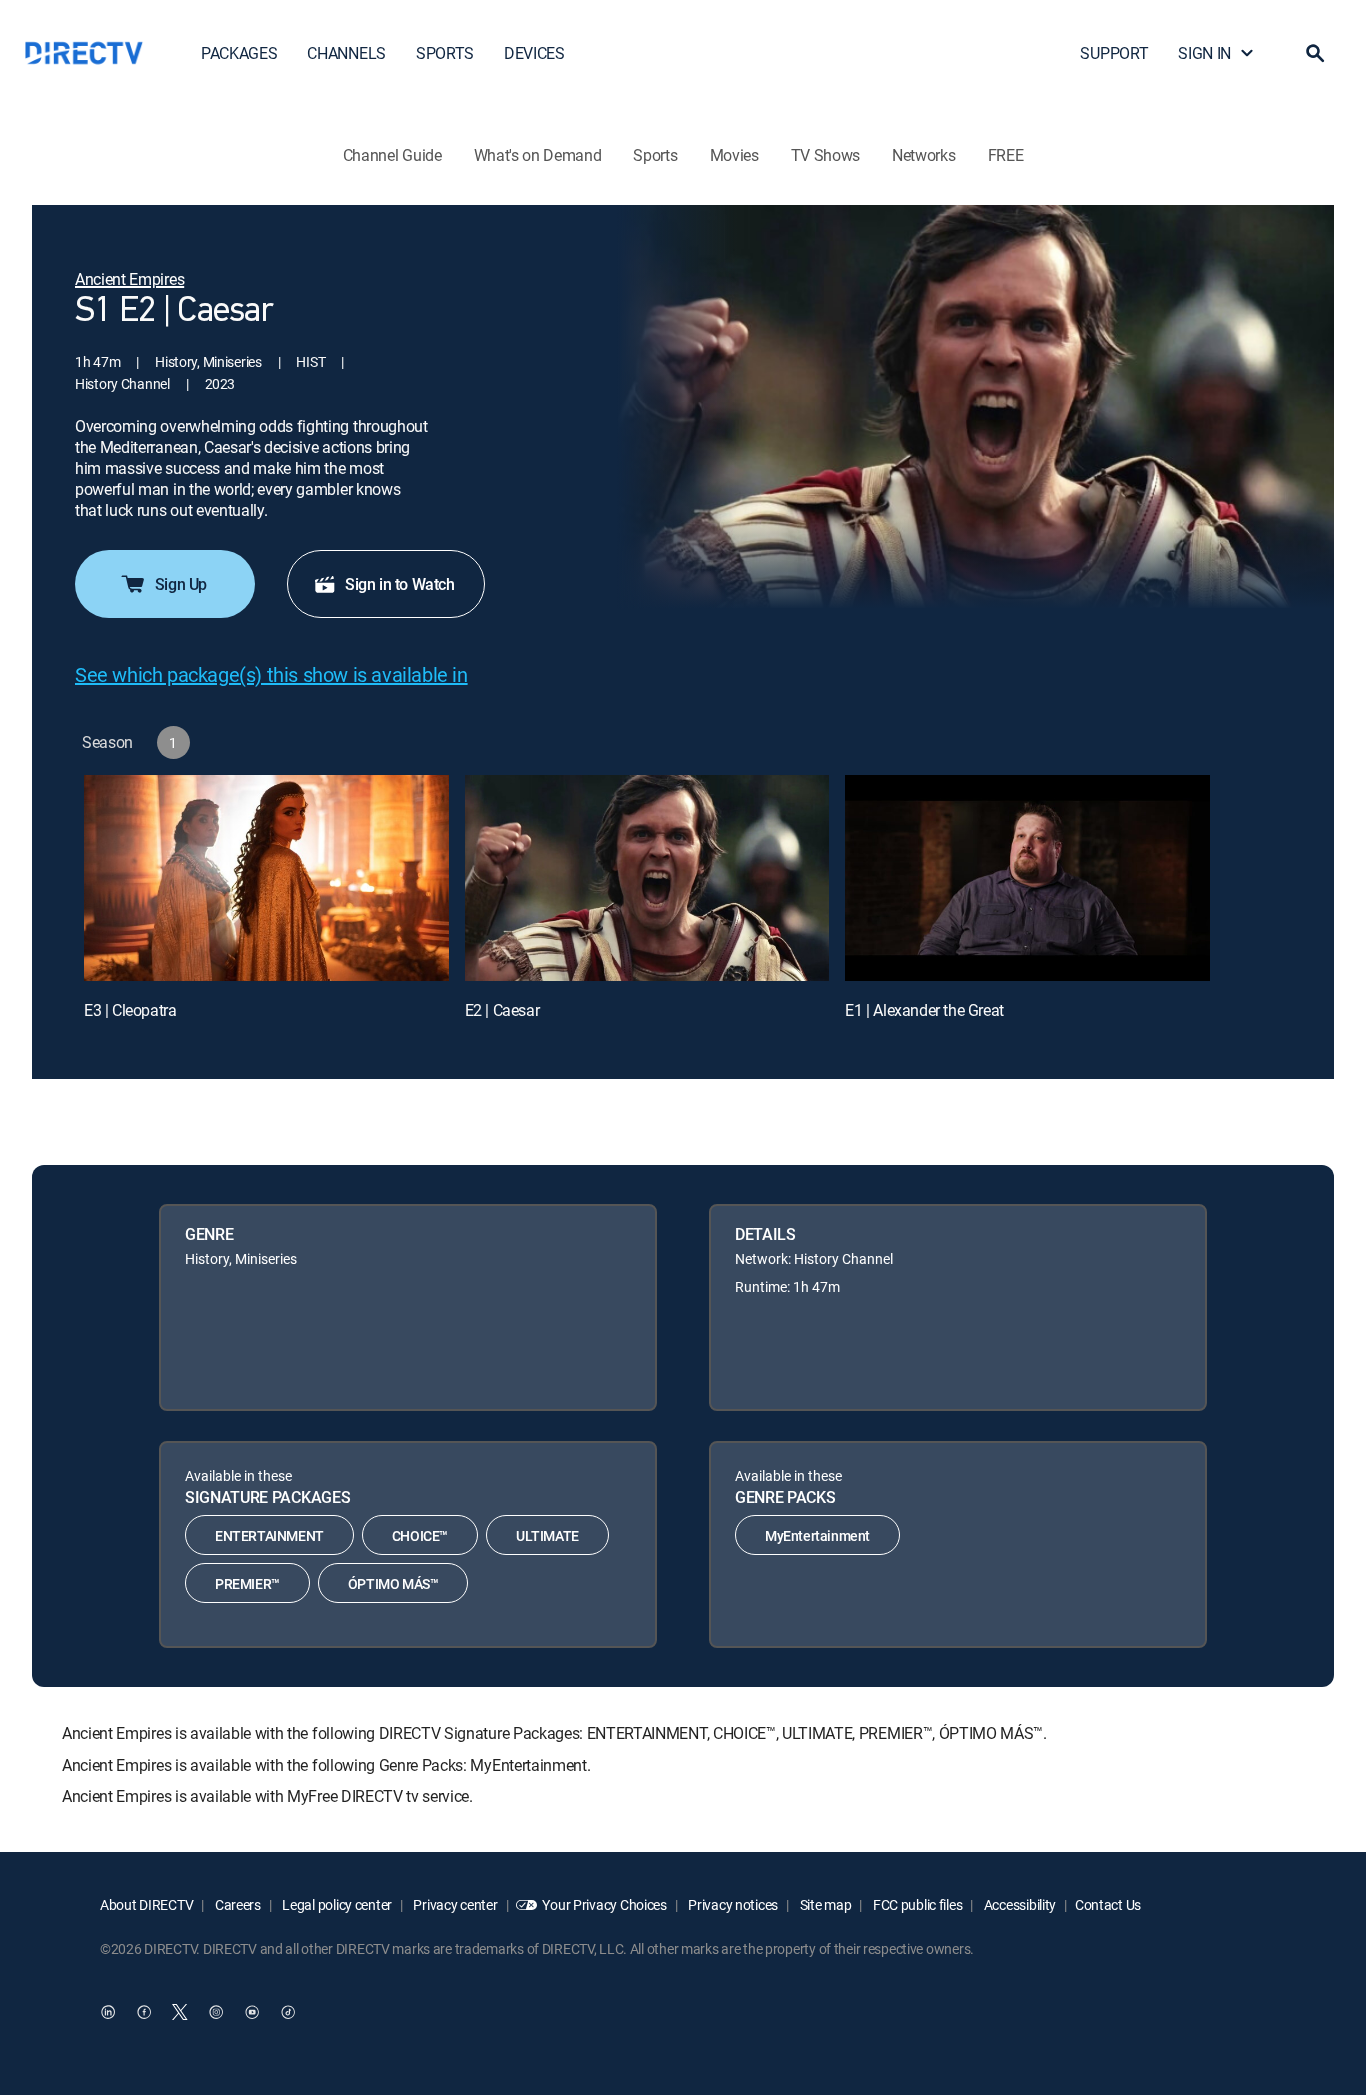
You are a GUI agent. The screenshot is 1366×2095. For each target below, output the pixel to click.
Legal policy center (336, 1904)
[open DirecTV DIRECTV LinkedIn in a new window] (108, 2012)
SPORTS (445, 53)
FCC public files (916, 1904)
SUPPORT (1114, 53)
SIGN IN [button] (1204, 53)
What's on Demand (538, 155)
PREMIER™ (247, 1583)
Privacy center (454, 1904)
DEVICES (534, 53)
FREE (1006, 155)
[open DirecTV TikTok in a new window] (288, 2012)
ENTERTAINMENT (269, 1535)
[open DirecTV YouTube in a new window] (252, 2012)
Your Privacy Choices (604, 1904)
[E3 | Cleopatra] (266, 877)
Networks (923, 155)
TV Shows (825, 155)
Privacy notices (732, 1904)
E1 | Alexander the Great (924, 1010)
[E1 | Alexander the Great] (1027, 877)
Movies (734, 155)
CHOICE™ (420, 1535)
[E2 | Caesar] (647, 877)
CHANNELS (346, 53)
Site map (824, 1904)
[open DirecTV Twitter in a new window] (180, 2012)
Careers (236, 1904)
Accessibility (1018, 1904)
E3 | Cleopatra (130, 1010)
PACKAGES (239, 53)
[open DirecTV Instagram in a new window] (216, 2012)
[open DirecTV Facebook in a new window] (144, 2012)
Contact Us (1108, 1904)
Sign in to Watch (400, 584)
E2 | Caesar (502, 1010)
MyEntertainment (817, 1535)
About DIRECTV (146, 1904)
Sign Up (181, 584)
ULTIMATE (547, 1535)
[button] (1315, 53)
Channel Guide (392, 155)
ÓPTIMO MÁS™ (393, 1583)
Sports (655, 155)
